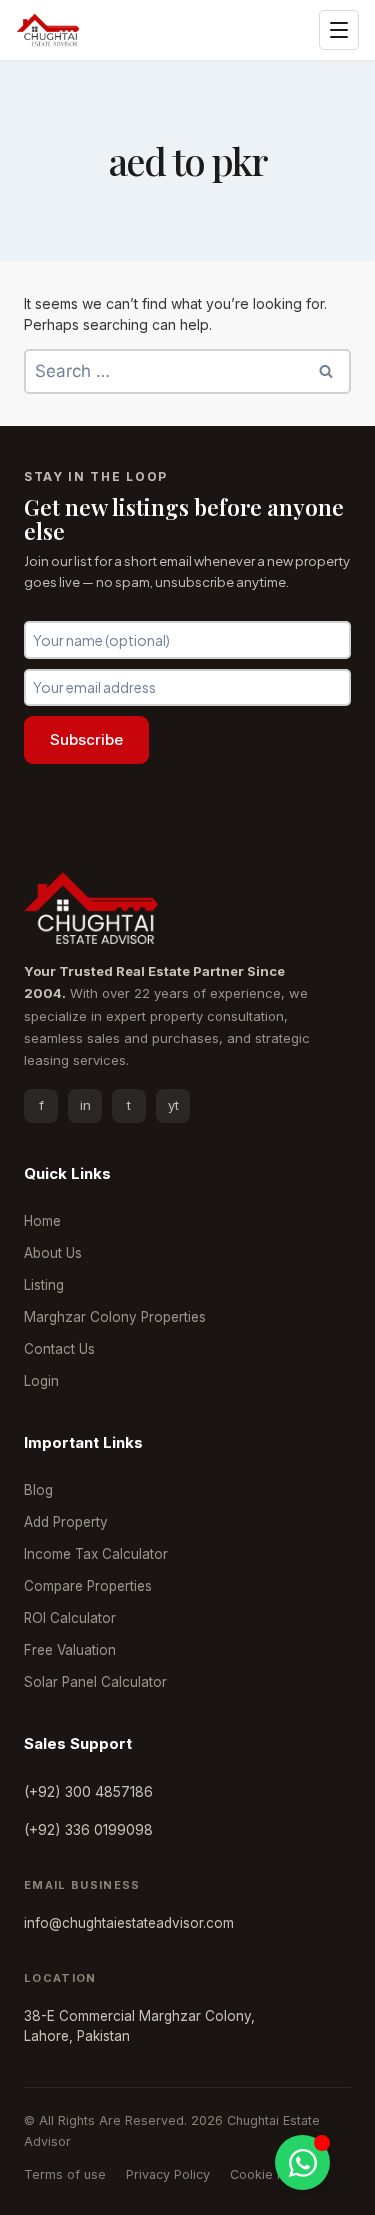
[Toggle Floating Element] (302, 2162)
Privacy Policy (168, 2174)
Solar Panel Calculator (95, 1682)
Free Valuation (70, 1650)
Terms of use (65, 2174)
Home (42, 1221)
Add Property (66, 1522)
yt (173, 1105)
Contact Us (59, 1349)
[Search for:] (187, 371)
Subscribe (86, 739)
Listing (44, 1285)
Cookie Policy (271, 2174)
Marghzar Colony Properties (115, 1317)
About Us (53, 1253)
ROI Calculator (70, 1618)
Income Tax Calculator (96, 1554)
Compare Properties (88, 1586)
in (85, 1105)
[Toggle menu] (339, 30)
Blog (38, 1490)
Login (41, 1381)
